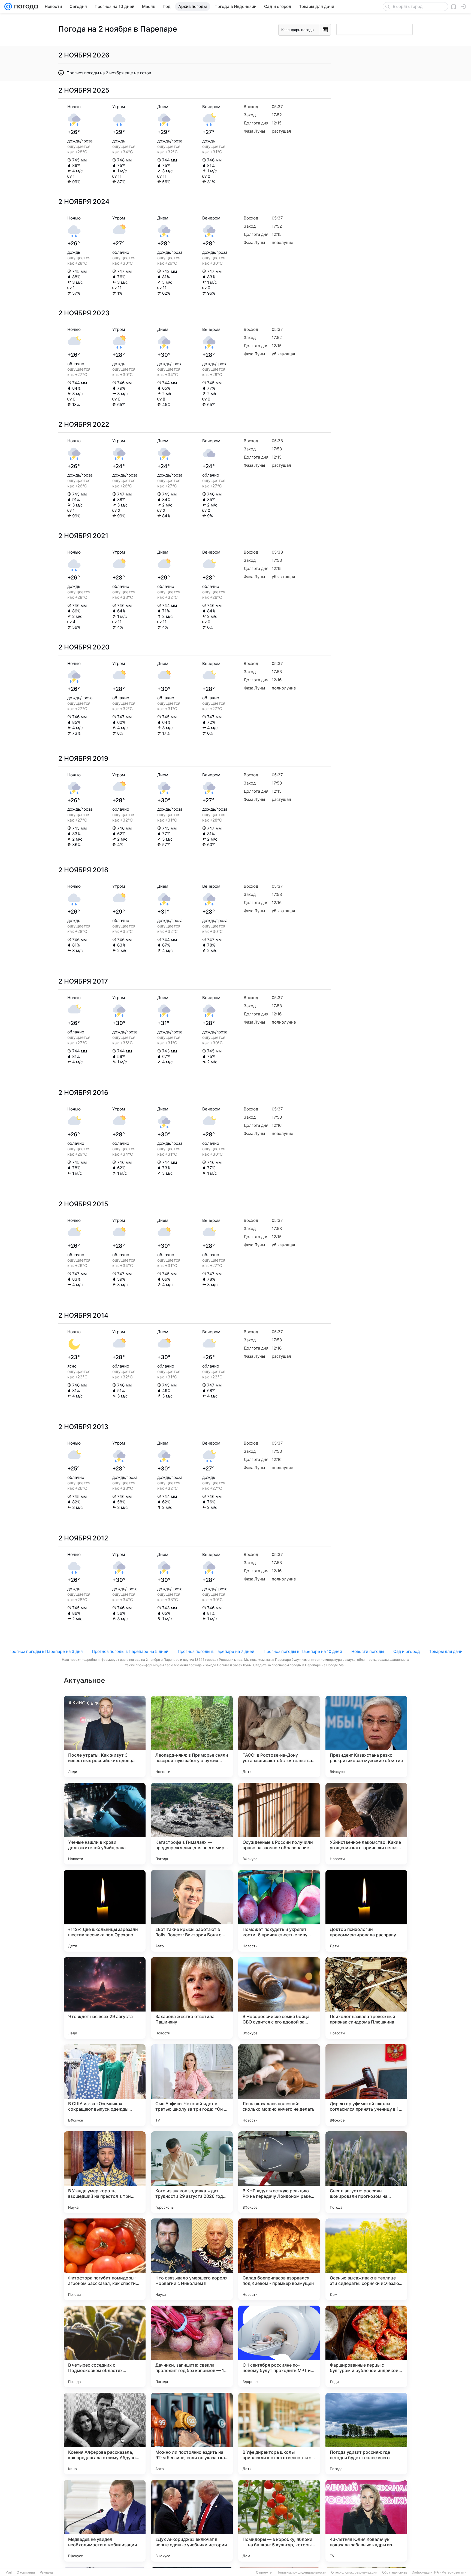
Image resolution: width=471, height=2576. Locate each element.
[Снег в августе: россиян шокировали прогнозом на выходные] (366, 2172)
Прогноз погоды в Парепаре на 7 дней (216, 1651)
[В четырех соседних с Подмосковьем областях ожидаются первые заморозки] (105, 2346)
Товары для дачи (446, 1651)
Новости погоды (368, 1651)
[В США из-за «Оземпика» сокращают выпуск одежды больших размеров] (105, 2085)
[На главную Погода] (25, 7)
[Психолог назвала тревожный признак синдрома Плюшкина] (366, 1998)
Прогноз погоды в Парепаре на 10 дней (303, 1651)
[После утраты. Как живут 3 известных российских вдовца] (105, 1736)
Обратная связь (395, 2572)
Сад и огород (407, 1651)
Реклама (46, 2572)
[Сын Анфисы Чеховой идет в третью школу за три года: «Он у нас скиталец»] (192, 2085)
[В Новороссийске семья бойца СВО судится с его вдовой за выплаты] (279, 1998)
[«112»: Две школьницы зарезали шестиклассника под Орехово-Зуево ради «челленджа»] (105, 1911)
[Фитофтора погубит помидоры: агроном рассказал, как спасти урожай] (105, 2259)
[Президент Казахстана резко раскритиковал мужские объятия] (366, 1736)
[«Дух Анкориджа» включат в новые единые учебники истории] (192, 2521)
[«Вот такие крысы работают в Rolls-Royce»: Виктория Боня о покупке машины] (192, 1911)
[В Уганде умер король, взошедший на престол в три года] (105, 2172)
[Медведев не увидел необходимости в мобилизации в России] (105, 2521)
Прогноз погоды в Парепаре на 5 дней (130, 1651)
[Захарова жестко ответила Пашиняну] (192, 1998)
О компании (26, 2572)
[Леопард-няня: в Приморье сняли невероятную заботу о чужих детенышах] (192, 1736)
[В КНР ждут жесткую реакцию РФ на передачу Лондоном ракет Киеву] (279, 2172)
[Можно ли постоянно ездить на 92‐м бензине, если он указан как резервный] (192, 2434)
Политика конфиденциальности (301, 2572)
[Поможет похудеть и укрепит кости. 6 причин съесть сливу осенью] (279, 1911)
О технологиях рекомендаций (354, 2572)
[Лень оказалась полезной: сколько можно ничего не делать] (279, 2085)
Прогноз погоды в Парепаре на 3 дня (46, 1651)
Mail (9, 2572)
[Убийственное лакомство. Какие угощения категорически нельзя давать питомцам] (366, 1824)
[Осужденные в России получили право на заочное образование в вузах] (279, 1824)
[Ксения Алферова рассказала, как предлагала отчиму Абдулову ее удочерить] (105, 2434)
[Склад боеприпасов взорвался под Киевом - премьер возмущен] (279, 2259)
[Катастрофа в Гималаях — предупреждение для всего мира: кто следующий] (192, 1824)
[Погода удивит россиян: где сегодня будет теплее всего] (366, 2434)
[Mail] (8, 7)
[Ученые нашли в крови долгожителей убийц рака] (105, 1824)
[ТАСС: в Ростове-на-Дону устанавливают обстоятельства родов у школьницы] (279, 1736)
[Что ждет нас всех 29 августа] (105, 1998)
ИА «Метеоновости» (450, 2572)
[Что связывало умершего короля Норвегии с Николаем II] (192, 2259)
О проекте (264, 2572)
